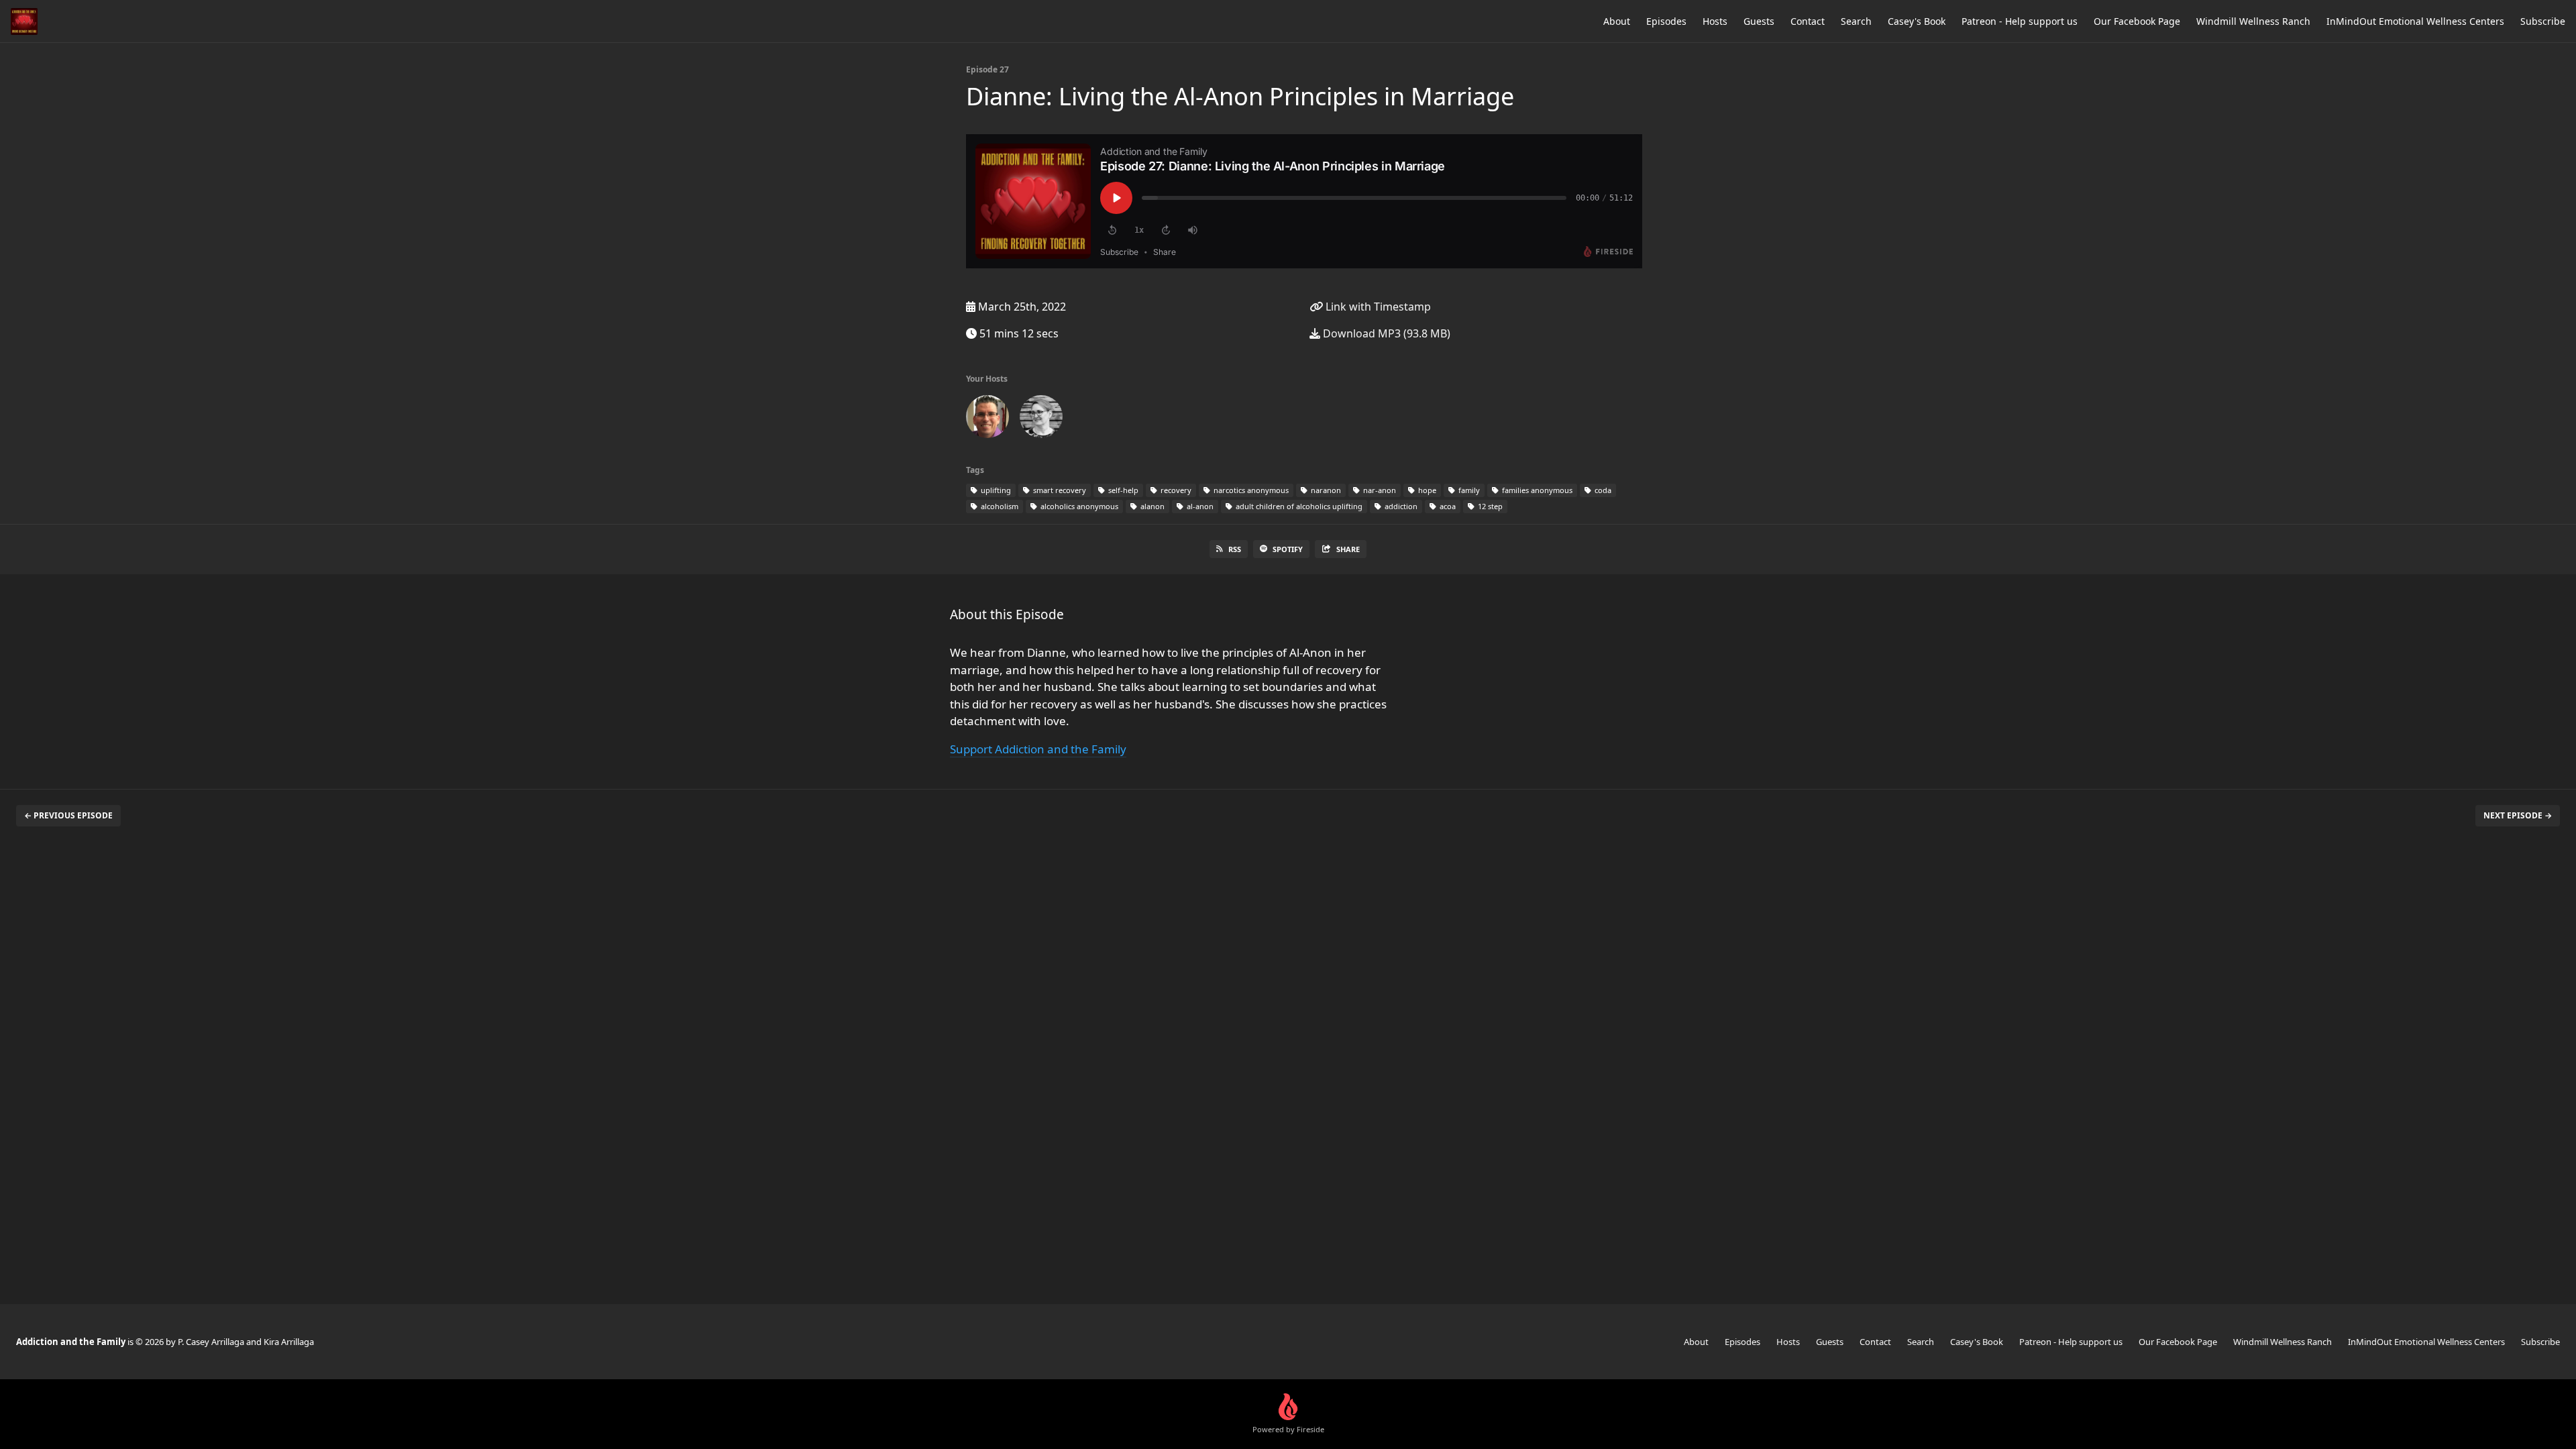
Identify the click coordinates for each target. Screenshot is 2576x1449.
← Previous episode (68, 815)
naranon (1325, 490)
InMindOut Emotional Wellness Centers (2415, 21)
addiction (1400, 506)
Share (1348, 549)
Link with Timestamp (1377, 307)
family (1468, 490)
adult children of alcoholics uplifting (1298, 506)
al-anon (1199, 506)
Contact (1808, 21)
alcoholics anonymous (1078, 506)
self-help (1122, 490)
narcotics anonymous (1250, 490)
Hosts (1715, 21)
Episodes (1666, 21)
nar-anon (1379, 490)
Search (1856, 21)
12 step (1489, 506)
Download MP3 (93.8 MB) (1385, 333)
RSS (1235, 549)
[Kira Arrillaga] (1041, 419)
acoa (1447, 506)
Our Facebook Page (2137, 21)
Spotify (1288, 549)
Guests (1759, 21)
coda (1602, 490)
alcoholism (999, 506)
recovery (1175, 490)
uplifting (995, 490)
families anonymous (1536, 490)
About (1617, 21)
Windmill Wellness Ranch (2253, 21)
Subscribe (2543, 21)
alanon (1151, 506)
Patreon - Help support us (2020, 21)
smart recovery (1059, 490)
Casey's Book (1917, 21)
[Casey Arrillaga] (987, 419)
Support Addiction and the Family (1038, 749)
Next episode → (2518, 815)
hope (1426, 490)
